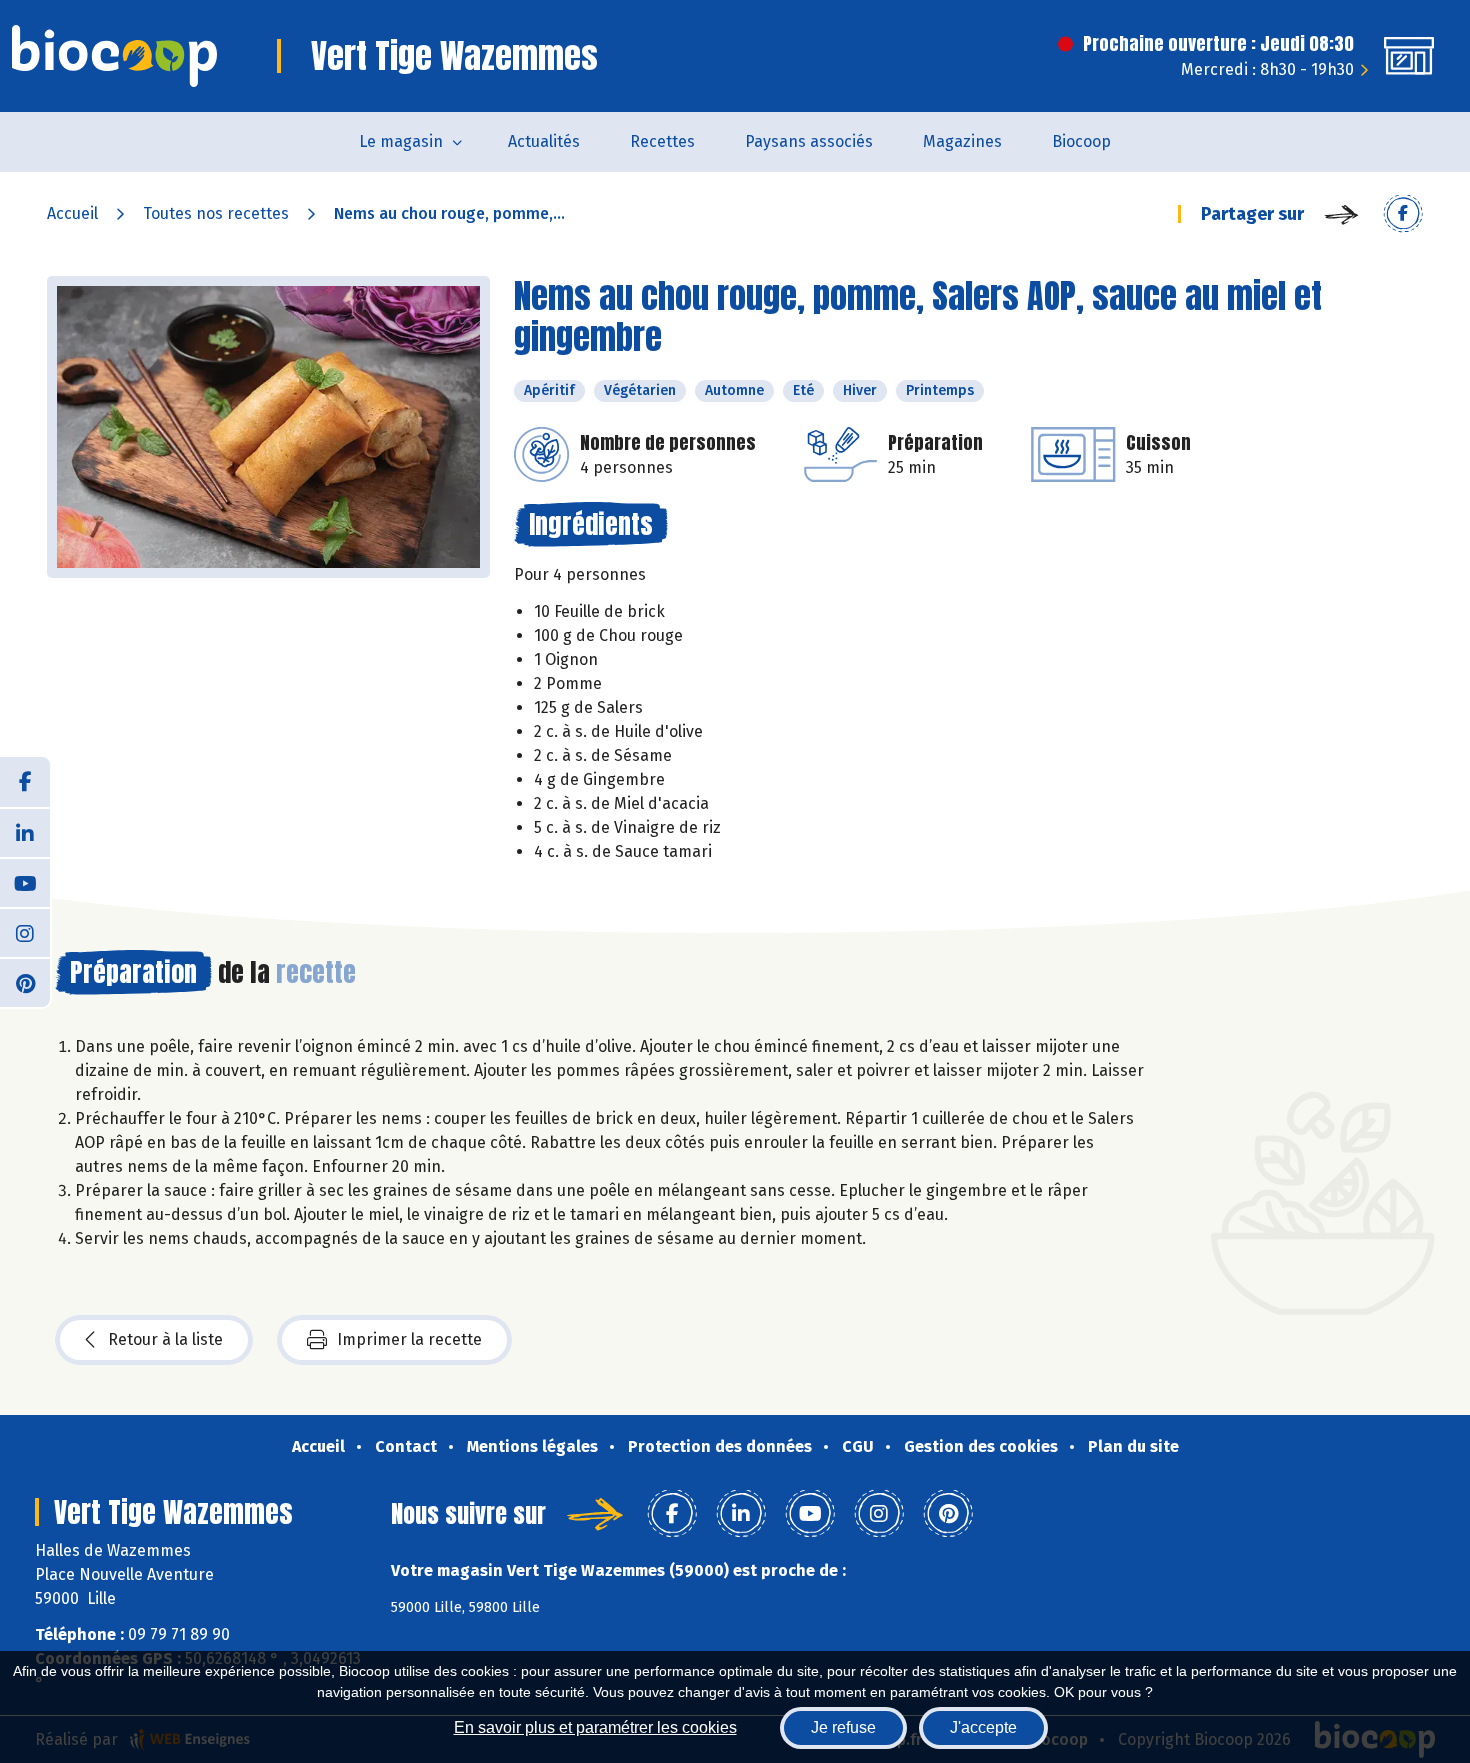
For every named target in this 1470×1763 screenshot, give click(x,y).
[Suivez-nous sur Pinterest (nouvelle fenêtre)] (25, 982)
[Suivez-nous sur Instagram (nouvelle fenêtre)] (25, 932)
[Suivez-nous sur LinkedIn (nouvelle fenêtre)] (25, 832)
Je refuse (843, 1727)
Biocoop (1081, 141)
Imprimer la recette (409, 1339)
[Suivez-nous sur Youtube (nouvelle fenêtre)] (25, 882)
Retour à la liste (165, 1339)
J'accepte (983, 1727)
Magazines (962, 141)
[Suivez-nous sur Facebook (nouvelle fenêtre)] (25, 782)
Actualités (544, 141)
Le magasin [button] (401, 141)
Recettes (662, 141)
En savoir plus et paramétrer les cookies (595, 1727)
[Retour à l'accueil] (114, 56)
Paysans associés (809, 141)
